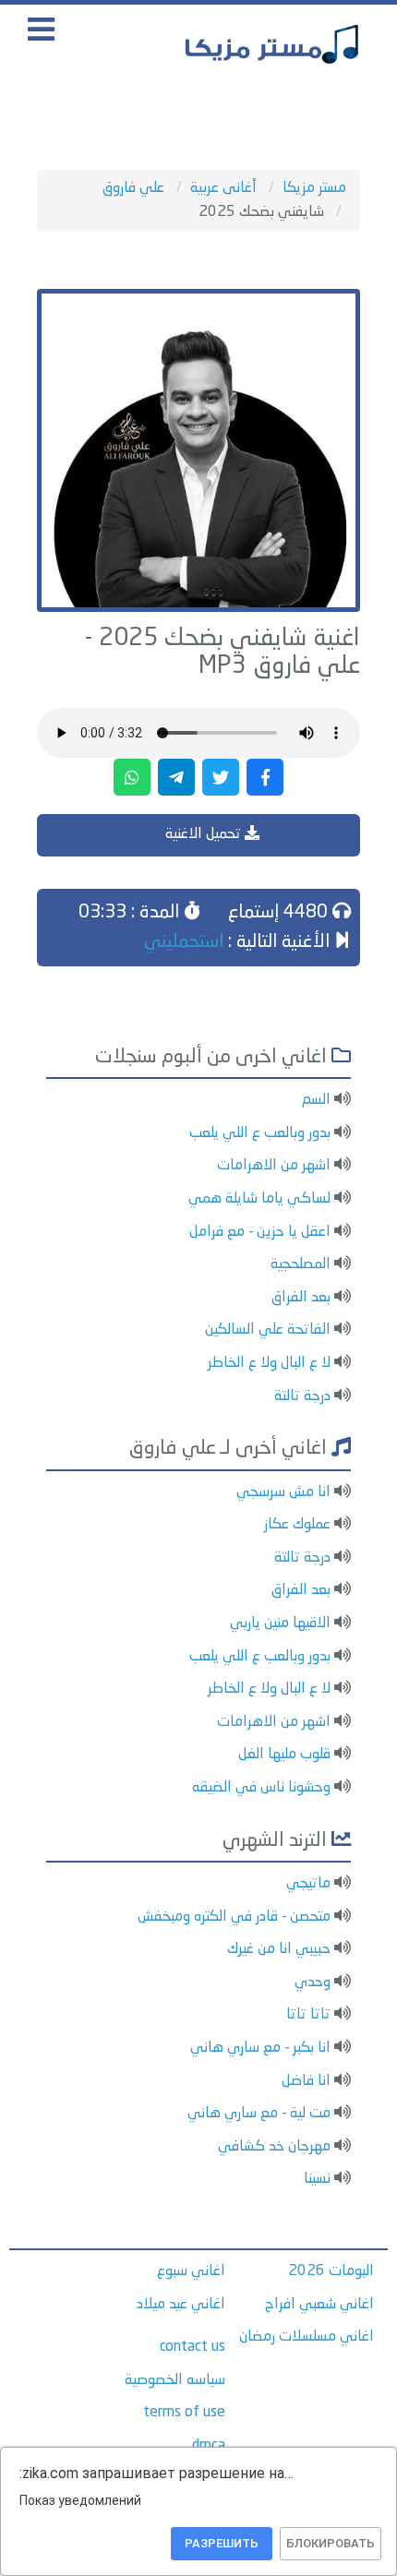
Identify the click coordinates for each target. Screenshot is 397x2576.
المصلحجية (301, 1264)
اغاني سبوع (191, 2271)
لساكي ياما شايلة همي (259, 1199)
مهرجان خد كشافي (274, 2147)
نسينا (317, 2179)
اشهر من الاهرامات (274, 1166)
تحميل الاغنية (205, 834)
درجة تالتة (302, 1396)
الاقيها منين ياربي (280, 1623)
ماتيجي (308, 1884)
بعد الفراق (301, 1298)
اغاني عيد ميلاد (181, 2305)
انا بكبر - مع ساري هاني (260, 2048)
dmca (209, 2446)
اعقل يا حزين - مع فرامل (260, 1232)
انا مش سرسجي (283, 1492)
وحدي (313, 1983)
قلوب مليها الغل (284, 1755)
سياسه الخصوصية (175, 2380)
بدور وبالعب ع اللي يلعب (260, 1133)
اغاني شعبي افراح (319, 2305)
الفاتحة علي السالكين (268, 1330)
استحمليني (184, 942)
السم (316, 1100)
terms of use (184, 2413)
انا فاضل (306, 2081)
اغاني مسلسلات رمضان (307, 2337)
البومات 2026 (331, 2271)
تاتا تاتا (308, 2015)
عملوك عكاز (297, 1525)
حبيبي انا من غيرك (279, 1949)
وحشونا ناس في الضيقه (261, 1788)
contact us (192, 2347)
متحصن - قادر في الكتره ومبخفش (234, 1917)
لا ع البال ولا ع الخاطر (269, 1363)
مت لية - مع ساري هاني (259, 2114)
